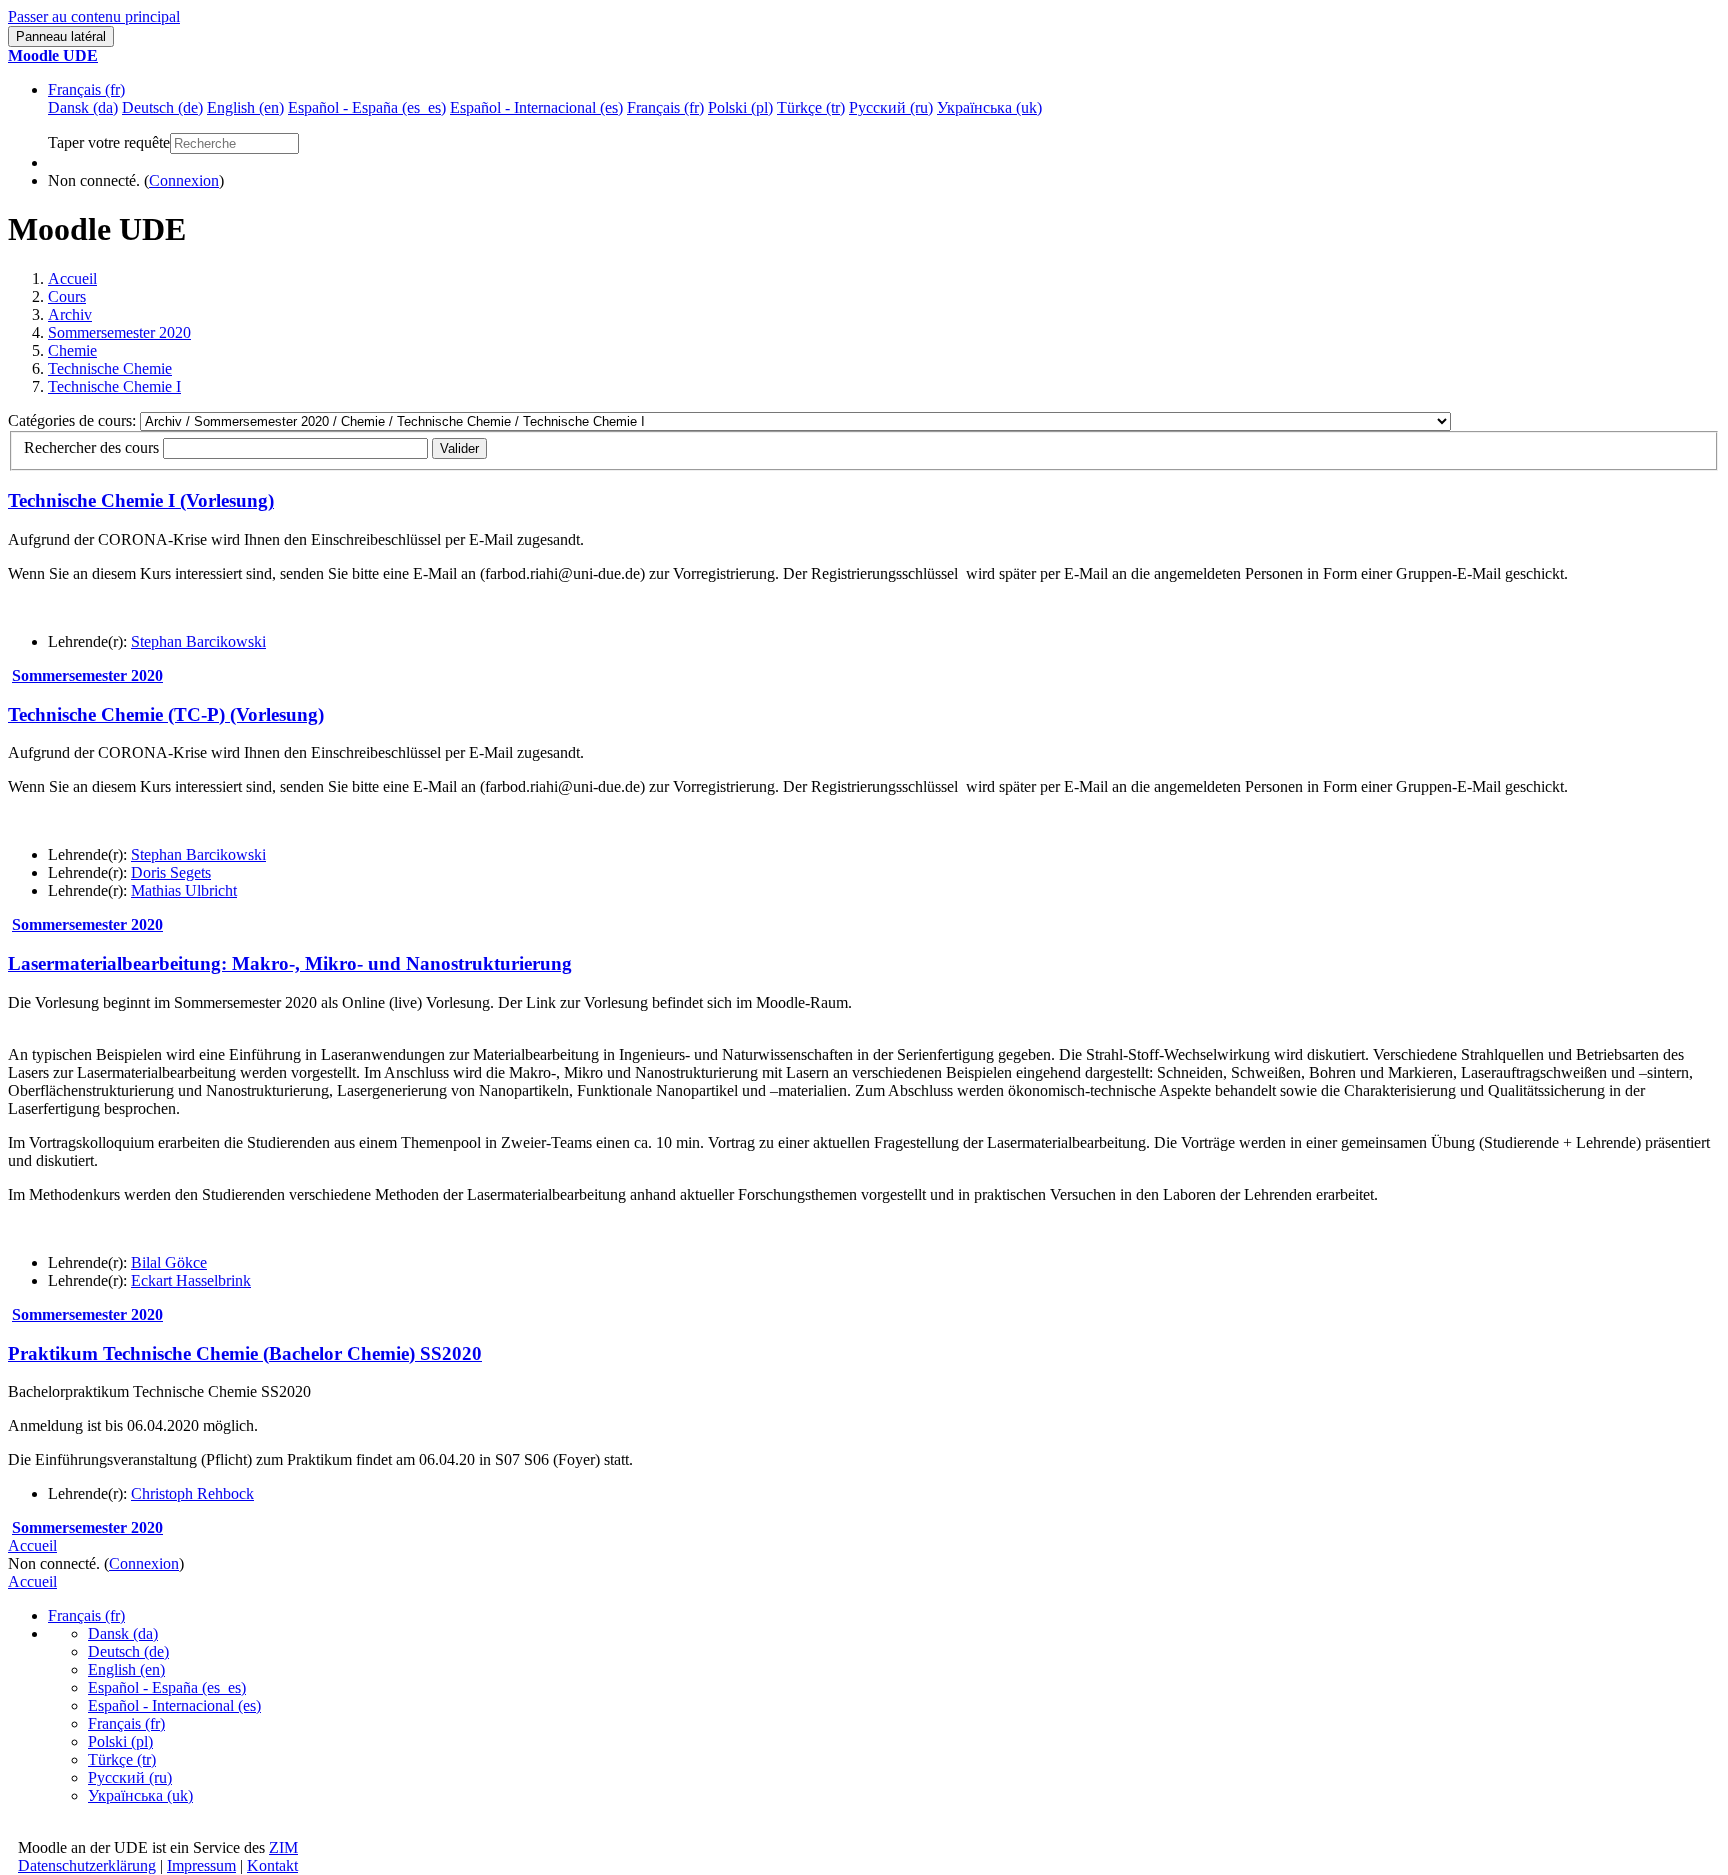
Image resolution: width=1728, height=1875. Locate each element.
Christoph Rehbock (192, 1493)
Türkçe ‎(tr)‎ (122, 1759)
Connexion (184, 180)
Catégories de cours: (74, 420)
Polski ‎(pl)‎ (120, 1741)
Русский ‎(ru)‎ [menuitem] (891, 107)
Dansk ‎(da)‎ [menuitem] (83, 107)
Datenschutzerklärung (87, 1865)
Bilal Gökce (169, 1262)
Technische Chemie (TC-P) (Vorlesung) (166, 714)
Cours (67, 296)
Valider (459, 448)
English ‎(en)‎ (126, 1669)
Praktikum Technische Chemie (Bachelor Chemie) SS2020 (245, 1353)
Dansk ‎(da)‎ (123, 1633)
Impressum (201, 1865)
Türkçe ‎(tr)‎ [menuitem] (811, 107)
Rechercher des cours (91, 447)
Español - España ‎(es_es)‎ (167, 1687)
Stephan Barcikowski (198, 641)
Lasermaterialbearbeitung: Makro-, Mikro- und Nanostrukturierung (290, 963)
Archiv (70, 314)
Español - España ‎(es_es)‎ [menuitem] (367, 107)
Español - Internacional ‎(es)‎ (174, 1705)
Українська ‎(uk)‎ (140, 1795)
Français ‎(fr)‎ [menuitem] (665, 107)
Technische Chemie (110, 368)
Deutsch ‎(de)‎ (128, 1651)
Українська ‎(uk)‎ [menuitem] (989, 107)
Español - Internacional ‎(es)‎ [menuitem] (536, 107)
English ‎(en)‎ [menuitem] (245, 107)
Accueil (72, 278)
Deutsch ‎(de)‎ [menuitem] (162, 107)
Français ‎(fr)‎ (86, 89)
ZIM (283, 1847)
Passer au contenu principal (94, 16)
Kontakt (272, 1865)
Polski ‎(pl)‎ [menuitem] (740, 107)
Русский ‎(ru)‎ (130, 1777)
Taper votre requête (109, 142)
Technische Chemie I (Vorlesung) (141, 500)
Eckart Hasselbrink (191, 1280)
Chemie (72, 350)
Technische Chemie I (114, 386)
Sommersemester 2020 (119, 332)
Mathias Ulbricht (184, 890)
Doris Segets (171, 872)
